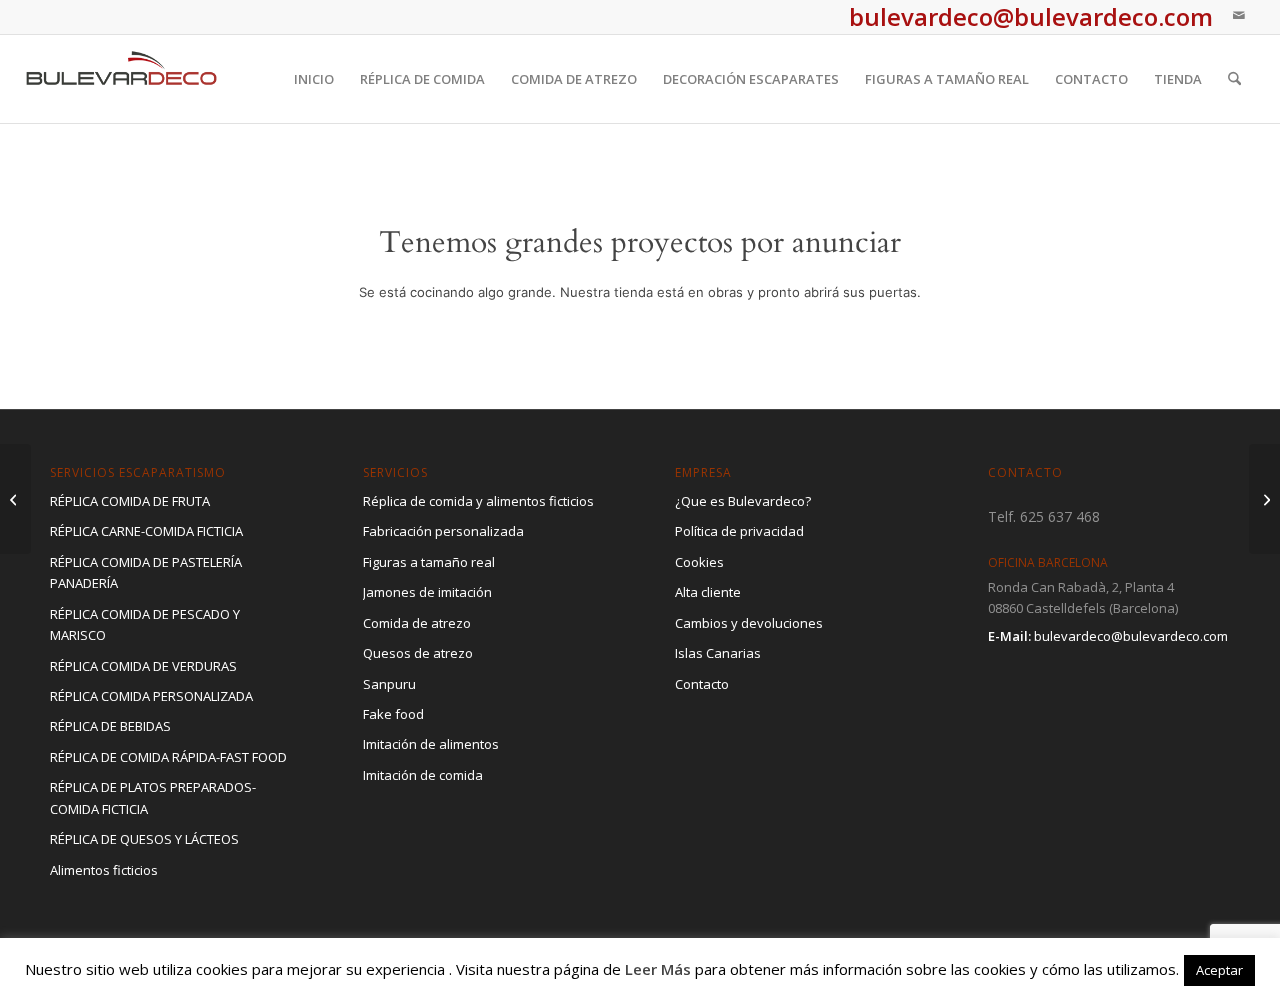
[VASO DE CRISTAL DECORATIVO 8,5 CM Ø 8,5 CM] (15, 499)
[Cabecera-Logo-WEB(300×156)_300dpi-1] (122, 79)
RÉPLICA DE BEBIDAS (110, 726)
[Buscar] (1234, 79)
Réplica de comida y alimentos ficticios (478, 501)
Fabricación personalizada (443, 531)
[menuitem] (314, 79)
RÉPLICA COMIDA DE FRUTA (130, 501)
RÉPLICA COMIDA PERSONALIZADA (151, 696)
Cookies (699, 562)
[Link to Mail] (1239, 15)
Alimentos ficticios (104, 870)
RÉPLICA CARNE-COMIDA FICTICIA (146, 531)
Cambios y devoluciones (749, 623)
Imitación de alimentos (431, 744)
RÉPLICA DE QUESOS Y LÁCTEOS (144, 839)
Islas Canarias (718, 653)
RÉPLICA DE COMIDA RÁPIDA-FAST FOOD (168, 757)
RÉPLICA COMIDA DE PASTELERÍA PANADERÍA (146, 572)
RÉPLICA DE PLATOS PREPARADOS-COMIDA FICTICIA (153, 797)
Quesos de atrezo (418, 653)
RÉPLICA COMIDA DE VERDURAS (143, 666)
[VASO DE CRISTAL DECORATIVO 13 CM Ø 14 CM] (1264, 499)
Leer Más (658, 969)
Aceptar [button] (1219, 970)
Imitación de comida (423, 775)
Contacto (702, 684)
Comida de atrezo (417, 623)
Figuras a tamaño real (429, 562)
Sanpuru (389, 684)
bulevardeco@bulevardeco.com (1131, 636)
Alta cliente (708, 592)
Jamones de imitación (427, 592)
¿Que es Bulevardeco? (743, 501)
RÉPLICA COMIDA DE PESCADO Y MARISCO (145, 624)
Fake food (393, 714)
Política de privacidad (739, 531)
